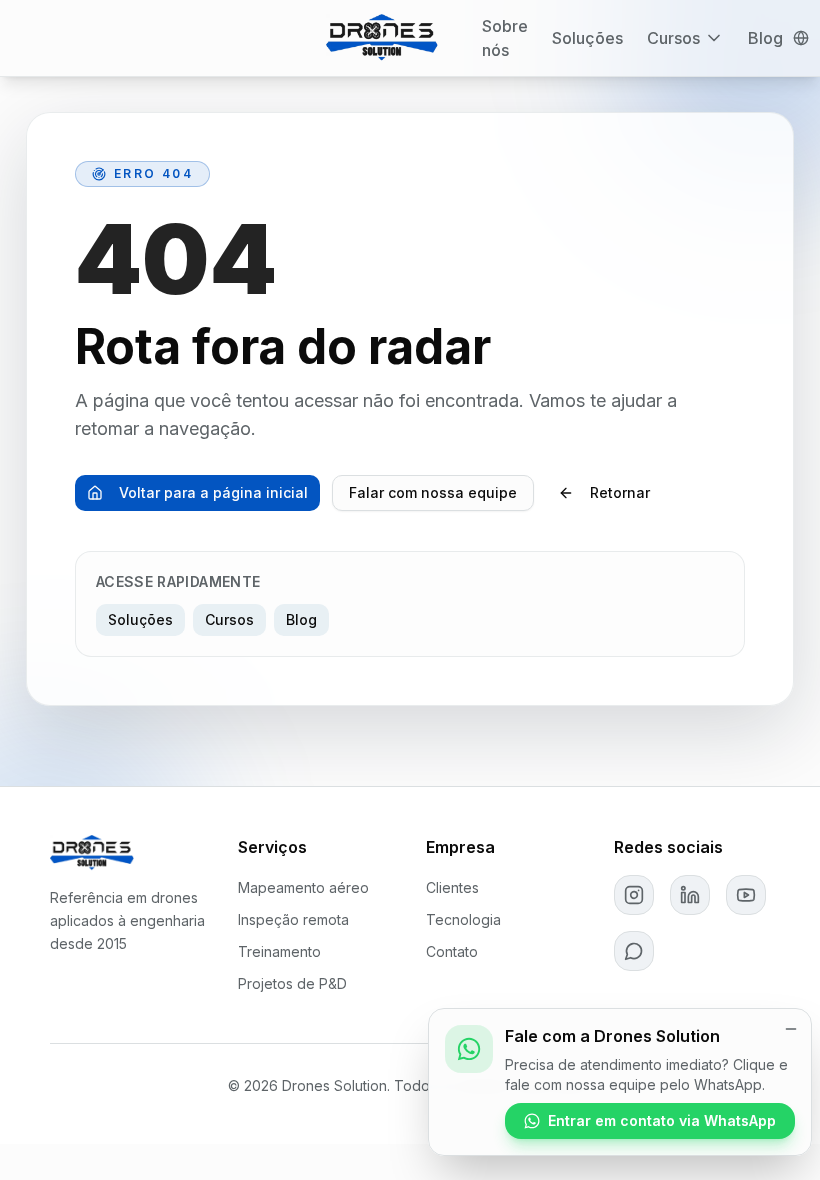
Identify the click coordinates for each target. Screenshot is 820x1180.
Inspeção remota (293, 919)
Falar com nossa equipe (433, 492)
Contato (452, 951)
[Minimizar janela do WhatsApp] (791, 1029)
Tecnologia (463, 919)
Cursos (673, 38)
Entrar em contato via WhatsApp (662, 1120)
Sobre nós (505, 38)
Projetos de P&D (292, 983)
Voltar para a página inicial (213, 492)
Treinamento (279, 951)
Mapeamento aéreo (303, 887)
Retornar (620, 492)
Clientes (452, 887)
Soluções (587, 38)
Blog (765, 38)
